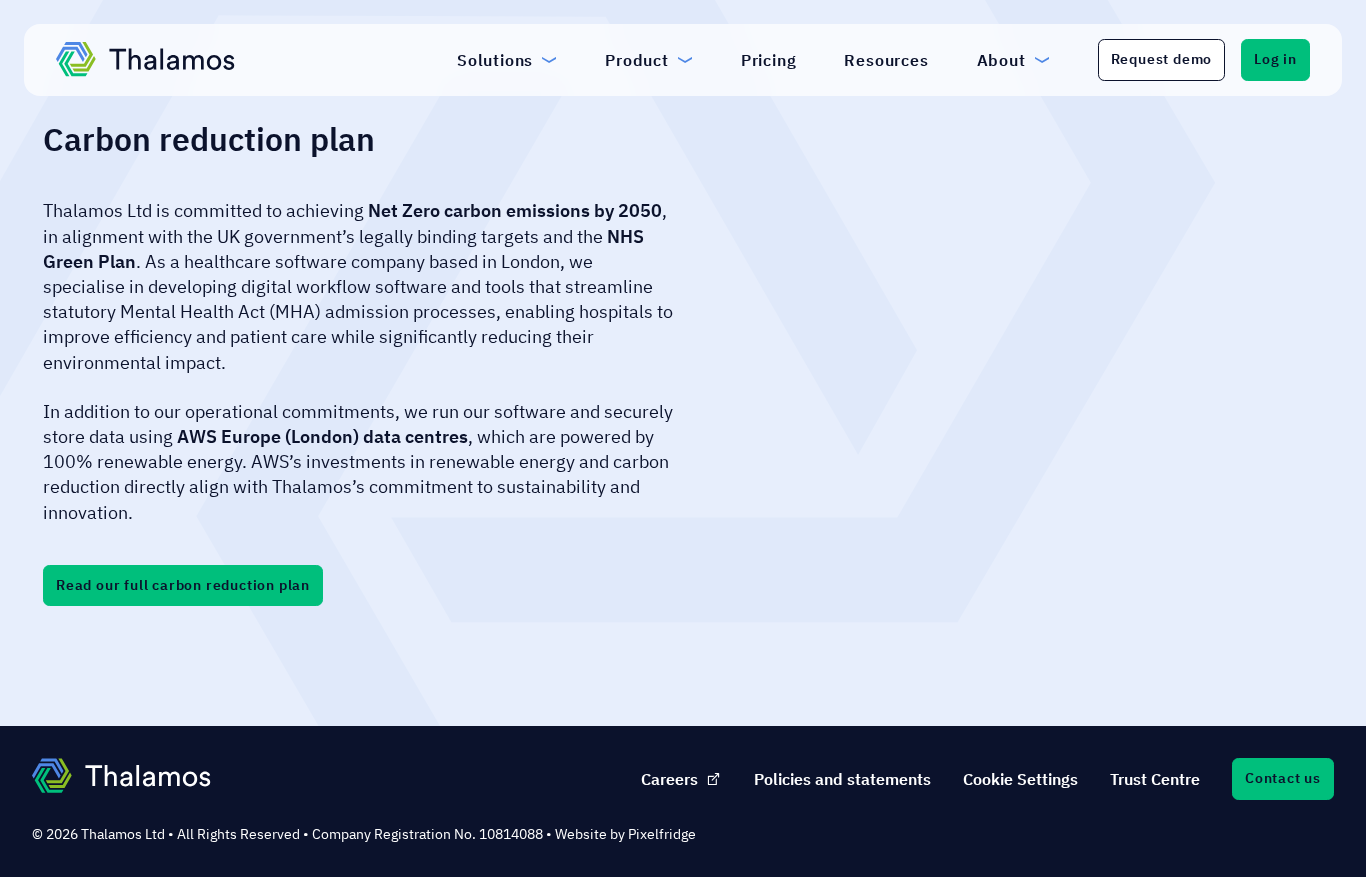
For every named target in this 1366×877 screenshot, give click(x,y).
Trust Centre (1155, 779)
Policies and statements (842, 779)
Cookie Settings (1020, 779)
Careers (669, 779)
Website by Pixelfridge (625, 834)
